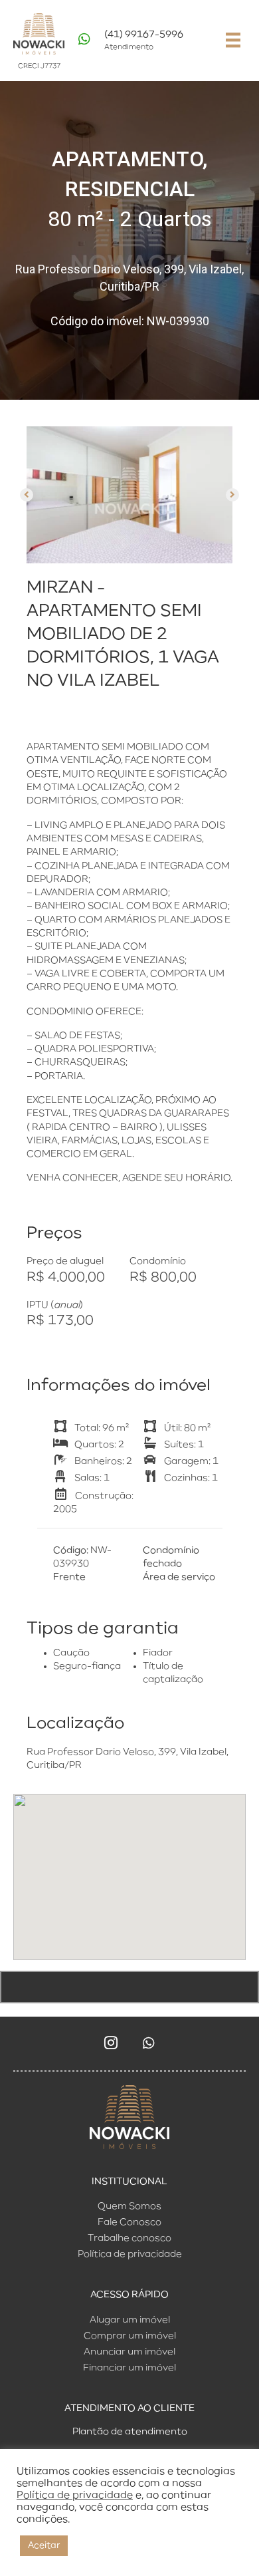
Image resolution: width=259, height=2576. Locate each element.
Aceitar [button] (44, 2546)
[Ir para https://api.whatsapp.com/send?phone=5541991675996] (142, 44)
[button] (27, 495)
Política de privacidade (75, 2496)
